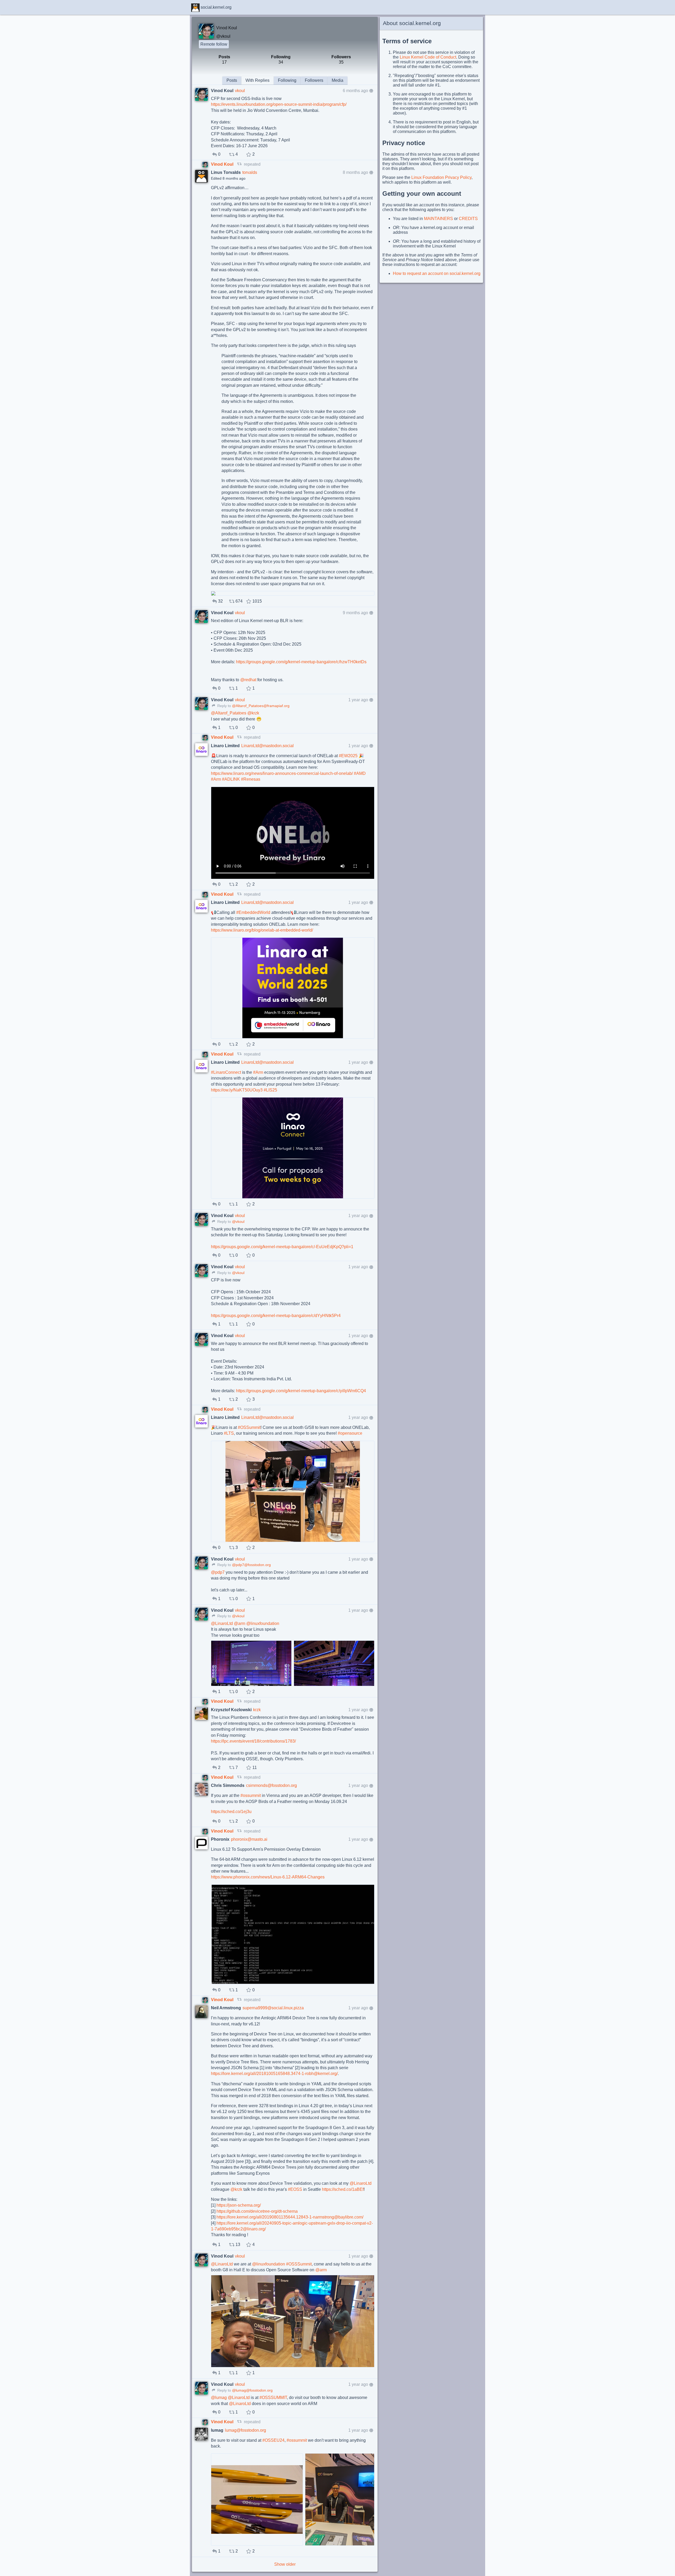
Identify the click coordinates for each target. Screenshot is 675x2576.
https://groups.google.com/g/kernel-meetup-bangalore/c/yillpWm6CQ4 (301, 1391)
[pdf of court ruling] (293, 593)
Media (337, 80)
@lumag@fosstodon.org (252, 2390)
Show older (285, 2564)
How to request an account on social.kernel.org (437, 273)
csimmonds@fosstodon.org (271, 1785)
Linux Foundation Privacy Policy (441, 177)
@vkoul (223, 36)
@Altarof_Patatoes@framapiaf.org (261, 706)
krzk (257, 1710)
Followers (314, 80)
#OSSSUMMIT (273, 2398)
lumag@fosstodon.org (245, 2430)
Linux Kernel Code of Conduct (428, 57)
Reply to (224, 706)
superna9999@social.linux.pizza (273, 2008)
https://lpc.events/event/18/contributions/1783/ (253, 1741)
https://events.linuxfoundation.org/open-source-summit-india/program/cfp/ (279, 104)
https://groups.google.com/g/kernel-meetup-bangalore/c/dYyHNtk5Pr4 (276, 1316)
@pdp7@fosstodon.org (251, 1565)
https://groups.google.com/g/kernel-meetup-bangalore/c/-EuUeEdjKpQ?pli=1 (282, 1247)
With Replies (257, 80)
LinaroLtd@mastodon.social (267, 746)
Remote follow (214, 44)
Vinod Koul (223, 164)
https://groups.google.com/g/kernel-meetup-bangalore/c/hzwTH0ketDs (301, 662)
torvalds (250, 172)
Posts (232, 80)
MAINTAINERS (438, 219)
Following (287, 80)
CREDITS (468, 219)
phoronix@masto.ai (249, 1839)
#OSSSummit (299, 2264)
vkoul (240, 91)
